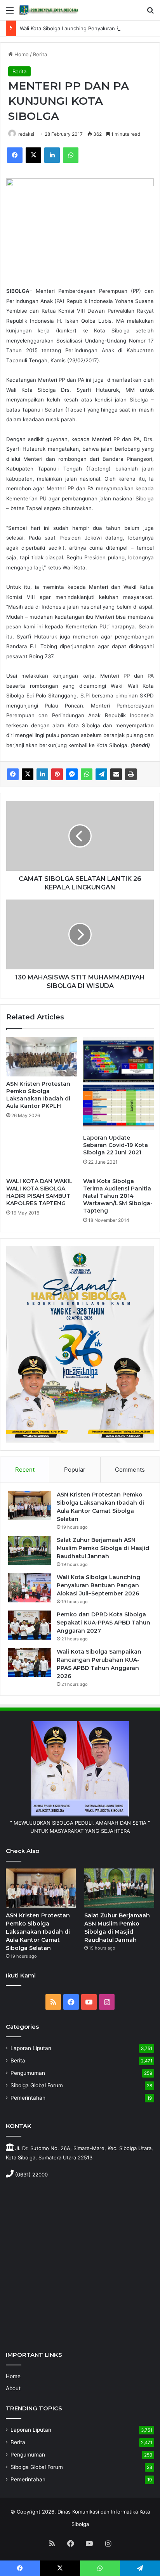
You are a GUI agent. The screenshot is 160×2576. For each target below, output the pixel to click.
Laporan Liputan (31, 2048)
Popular (75, 1470)
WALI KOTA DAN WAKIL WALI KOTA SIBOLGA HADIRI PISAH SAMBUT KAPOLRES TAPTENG (39, 1192)
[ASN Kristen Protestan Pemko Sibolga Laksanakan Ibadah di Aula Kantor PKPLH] (42, 1057)
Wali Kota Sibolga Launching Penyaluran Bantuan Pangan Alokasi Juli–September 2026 (98, 1585)
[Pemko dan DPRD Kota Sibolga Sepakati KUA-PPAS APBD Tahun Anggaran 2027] (30, 1625)
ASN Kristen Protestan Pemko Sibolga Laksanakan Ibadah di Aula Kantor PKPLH (38, 1095)
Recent (25, 1470)
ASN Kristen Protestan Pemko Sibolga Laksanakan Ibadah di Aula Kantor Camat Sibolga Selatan (38, 1932)
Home (21, 54)
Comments (130, 1470)
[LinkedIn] (52, 155)
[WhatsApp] (71, 155)
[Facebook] (15, 155)
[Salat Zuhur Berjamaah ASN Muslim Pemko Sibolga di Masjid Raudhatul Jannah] (30, 1551)
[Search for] (150, 13)
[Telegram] (101, 774)
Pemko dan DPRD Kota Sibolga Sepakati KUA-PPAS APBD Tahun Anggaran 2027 (103, 1623)
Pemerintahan (28, 2098)
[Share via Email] (116, 774)
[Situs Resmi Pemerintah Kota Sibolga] (50, 10)
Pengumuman (28, 2073)
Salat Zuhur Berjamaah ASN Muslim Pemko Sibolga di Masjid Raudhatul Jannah (103, 1548)
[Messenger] (72, 774)
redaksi (26, 134)
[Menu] (10, 13)
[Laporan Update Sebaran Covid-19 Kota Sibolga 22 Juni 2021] (118, 1084)
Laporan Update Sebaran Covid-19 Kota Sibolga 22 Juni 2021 (116, 1145)
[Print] (131, 774)
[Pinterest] (57, 774)
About (13, 2388)
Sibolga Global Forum (37, 2085)
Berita (40, 54)
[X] (33, 155)
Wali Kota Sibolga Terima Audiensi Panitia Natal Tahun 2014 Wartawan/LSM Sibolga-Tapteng (118, 1196)
